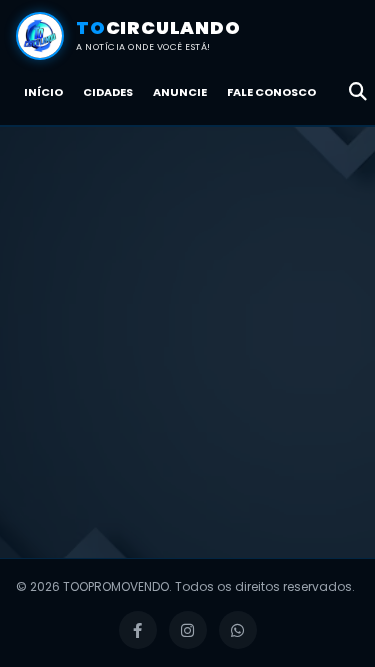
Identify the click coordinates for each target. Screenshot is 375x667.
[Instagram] (188, 630)
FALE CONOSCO (271, 92)
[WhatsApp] (238, 630)
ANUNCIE (180, 92)
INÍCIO (43, 92)
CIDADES (108, 92)
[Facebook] (138, 630)
